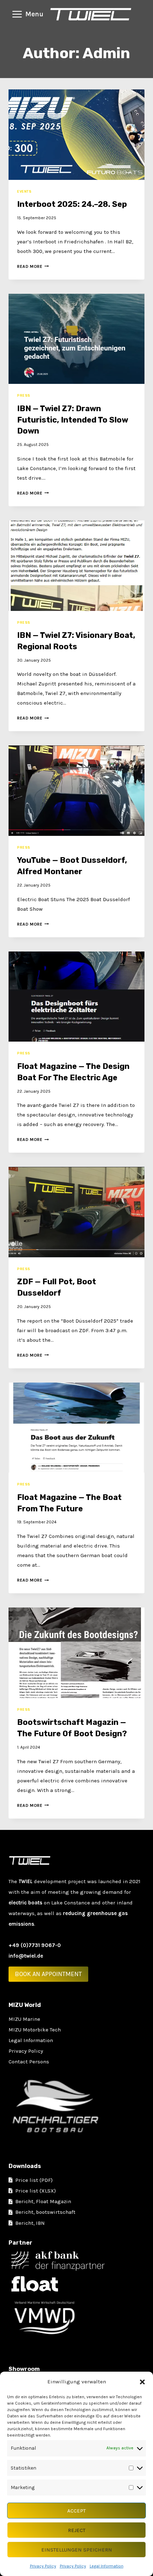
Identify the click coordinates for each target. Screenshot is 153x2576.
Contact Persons (29, 2062)
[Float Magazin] (78, 2284)
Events (24, 191)
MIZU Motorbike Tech (35, 2030)
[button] (142, 2382)
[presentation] (76, 135)
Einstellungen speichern (77, 2550)
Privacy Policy (43, 2566)
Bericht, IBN (30, 2223)
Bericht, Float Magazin (43, 2201)
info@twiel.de (26, 1956)
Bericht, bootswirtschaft (45, 2212)
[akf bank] (78, 2261)
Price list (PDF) (34, 2180)
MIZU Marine (24, 2019)
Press (24, 395)
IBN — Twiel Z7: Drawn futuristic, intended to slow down (73, 420)
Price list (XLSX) (36, 2191)
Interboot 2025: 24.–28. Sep (72, 204)
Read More (33, 266)
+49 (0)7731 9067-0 (35, 1945)
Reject (77, 2530)
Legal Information (107, 2566)
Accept (76, 2511)
